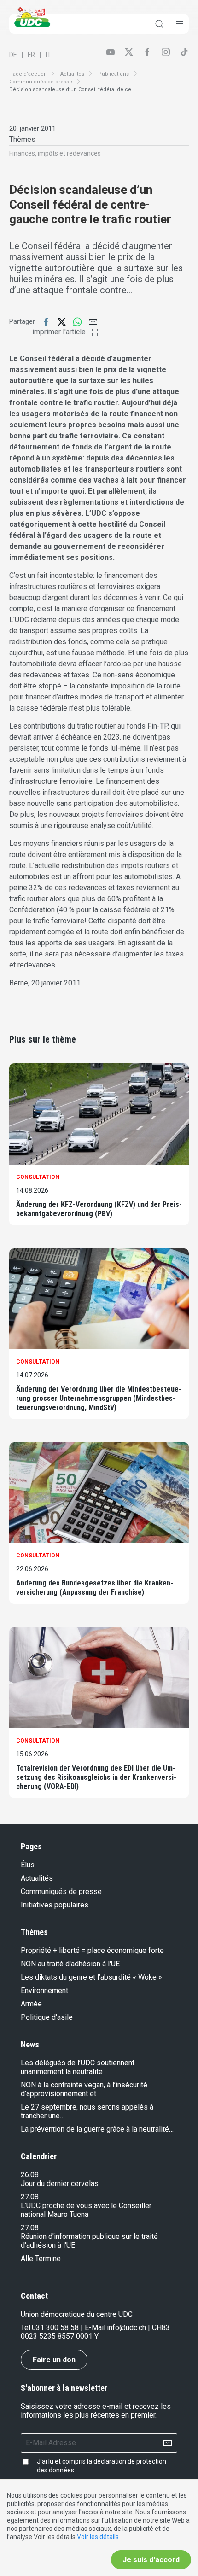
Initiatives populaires (55, 1905)
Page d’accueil (28, 74)
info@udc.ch (126, 2328)
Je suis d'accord (151, 2560)
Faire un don (54, 2360)
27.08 (30, 2197)
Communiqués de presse (41, 82)
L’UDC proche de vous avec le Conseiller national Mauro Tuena (86, 2210)
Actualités (72, 74)
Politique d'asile (47, 2017)
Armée (31, 2004)
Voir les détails (98, 2537)
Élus (28, 1865)
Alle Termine (41, 2258)
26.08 (30, 2175)
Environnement (44, 1990)
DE (13, 55)
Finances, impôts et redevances (55, 153)
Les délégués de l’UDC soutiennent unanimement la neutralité (78, 2067)
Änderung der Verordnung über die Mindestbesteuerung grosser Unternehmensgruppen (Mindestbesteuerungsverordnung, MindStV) (99, 1398)
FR (31, 55)
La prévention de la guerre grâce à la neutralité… (97, 2129)
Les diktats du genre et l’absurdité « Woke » (91, 1977)
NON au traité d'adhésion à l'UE (70, 1964)
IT (48, 55)
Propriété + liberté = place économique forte (92, 1950)
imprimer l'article (59, 332)
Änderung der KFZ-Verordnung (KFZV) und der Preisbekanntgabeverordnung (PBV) (99, 1209)
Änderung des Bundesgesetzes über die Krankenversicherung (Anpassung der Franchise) (95, 1588)
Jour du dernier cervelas (60, 2183)
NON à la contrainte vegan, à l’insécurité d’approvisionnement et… (84, 2089)
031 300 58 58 (55, 2328)
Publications (114, 74)
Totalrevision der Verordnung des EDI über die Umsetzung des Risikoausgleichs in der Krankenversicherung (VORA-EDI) (96, 1777)
